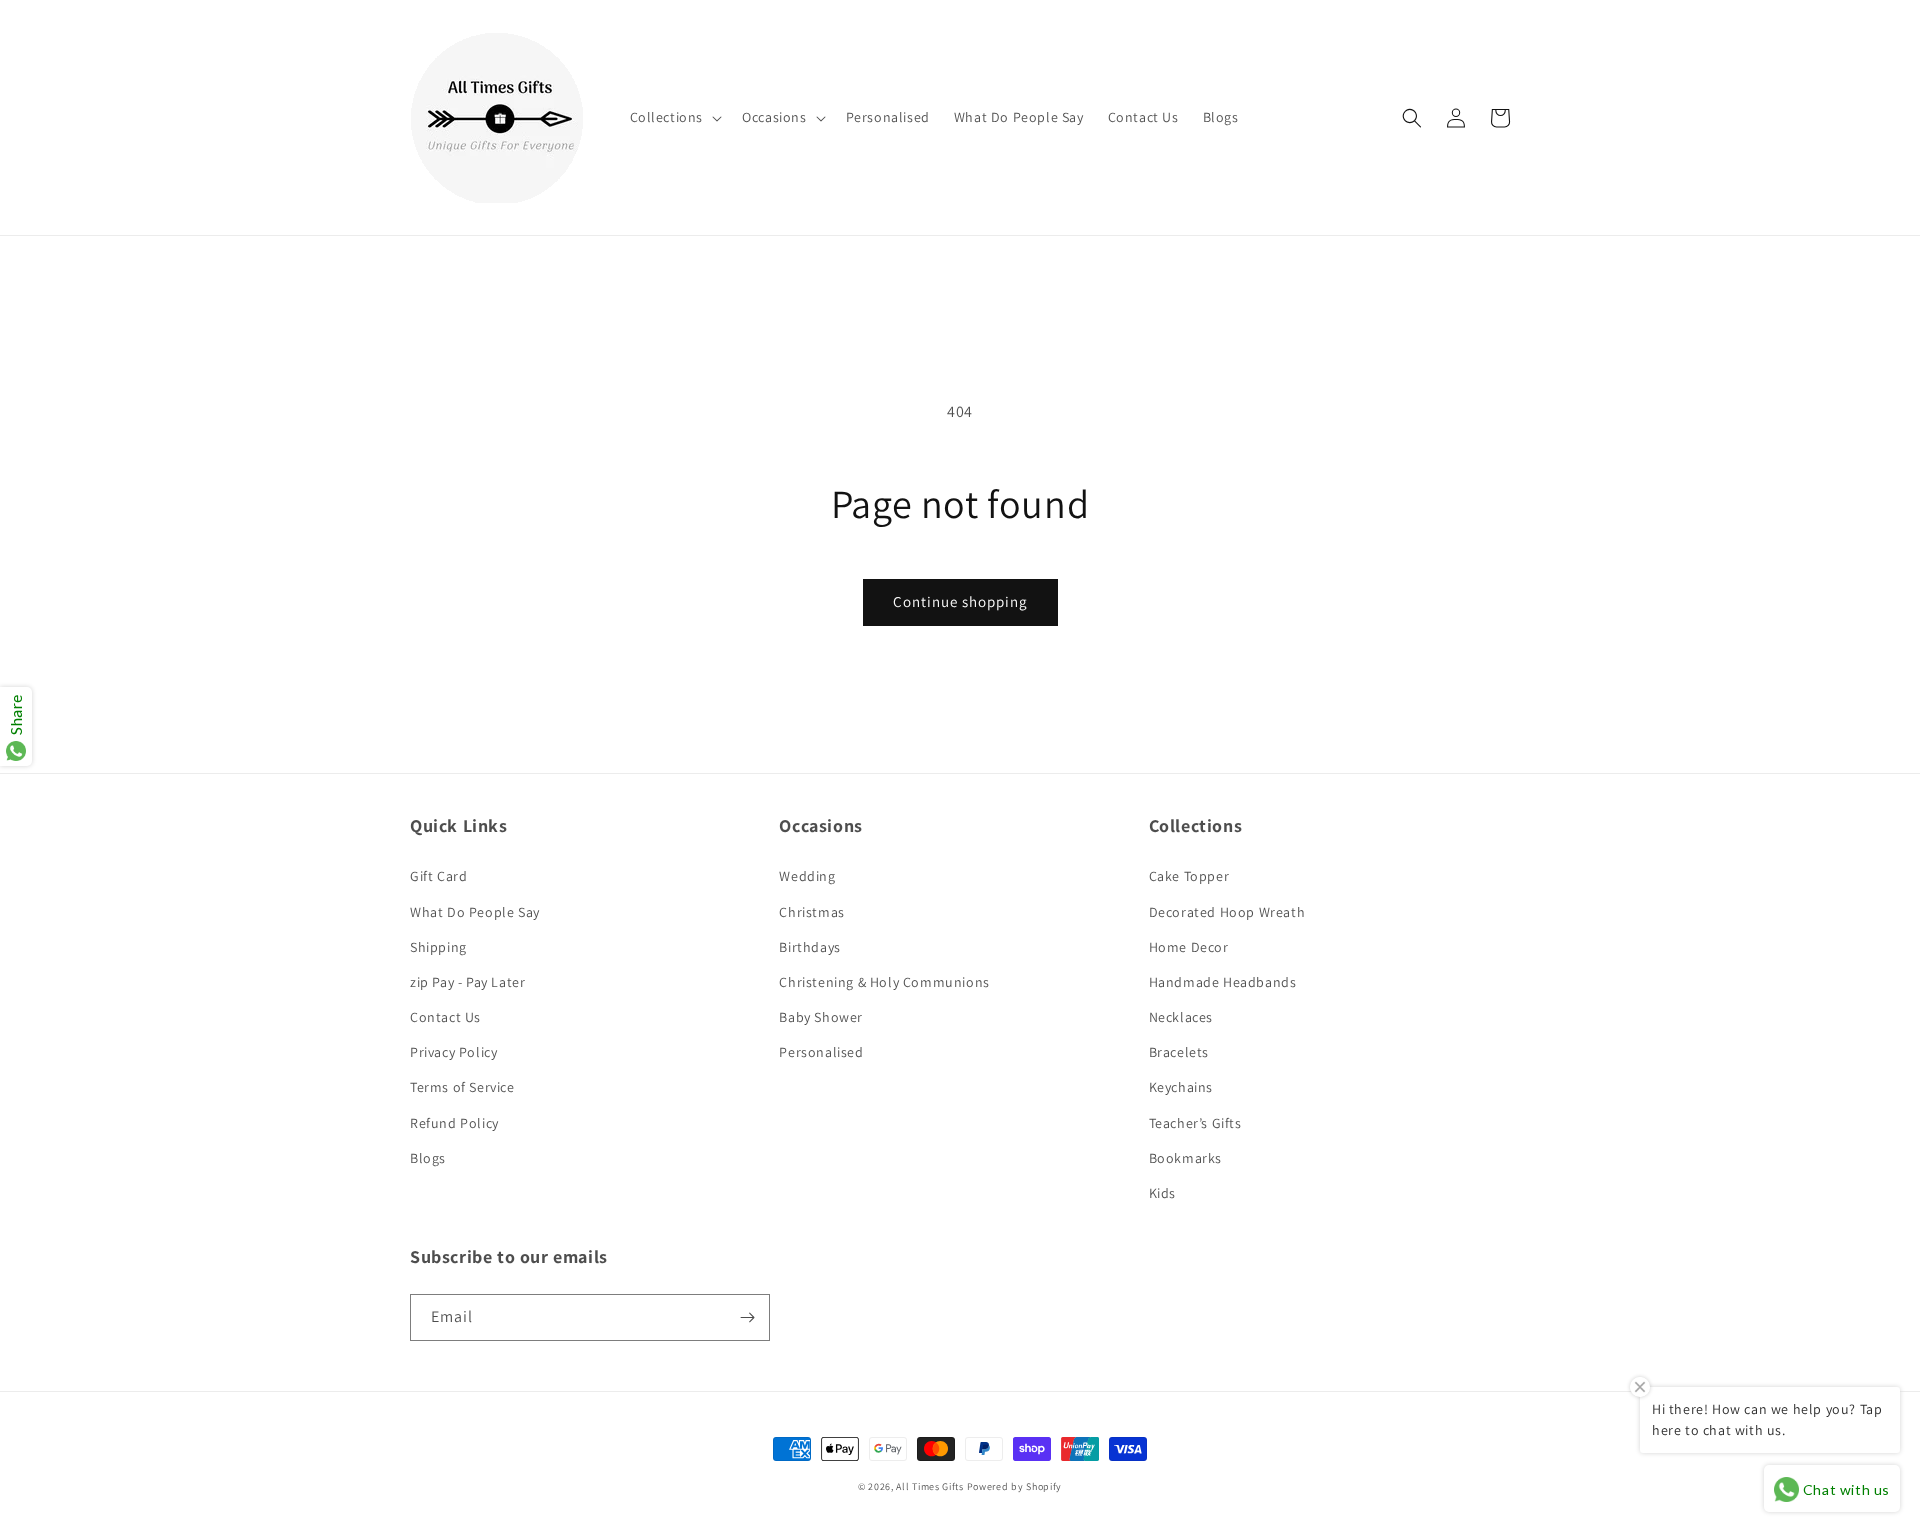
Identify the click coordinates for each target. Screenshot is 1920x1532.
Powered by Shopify (1015, 1486)
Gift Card (438, 876)
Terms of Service (462, 1087)
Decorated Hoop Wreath (1227, 912)
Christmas (811, 912)
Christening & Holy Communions (884, 982)
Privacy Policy (453, 1052)
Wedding (807, 876)
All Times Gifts (930, 1486)
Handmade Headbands (1223, 982)
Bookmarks (1185, 1158)
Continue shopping (960, 601)
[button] (674, 117)
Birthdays (809, 947)
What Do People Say (475, 912)
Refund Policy (454, 1123)
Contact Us (445, 1017)
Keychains (1181, 1087)
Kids (1162, 1193)
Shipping (438, 947)
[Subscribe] (747, 1317)
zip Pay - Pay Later (467, 982)
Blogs (428, 1158)
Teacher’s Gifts (1195, 1123)
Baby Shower (821, 1017)
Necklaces (1181, 1017)
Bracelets (1179, 1052)
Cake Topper (1189, 876)
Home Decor (1189, 947)
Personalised (821, 1052)
